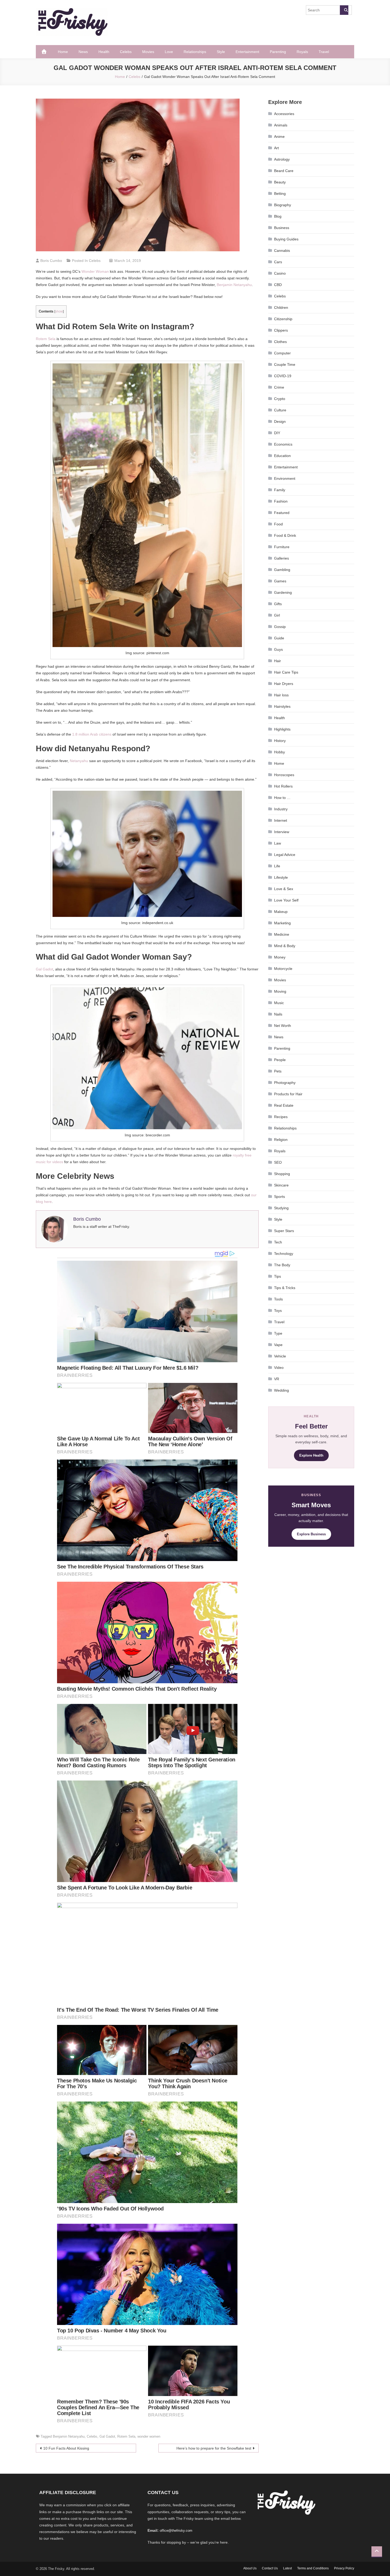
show (59, 311)
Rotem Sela (46, 339)
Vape (278, 1345)
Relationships (195, 52)
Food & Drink (285, 535)
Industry (281, 809)
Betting (280, 194)
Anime (279, 137)
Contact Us (270, 2568)
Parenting (278, 52)
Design (280, 421)
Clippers (281, 330)
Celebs (126, 52)
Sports (279, 1197)
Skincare (281, 1185)
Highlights (282, 729)
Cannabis (282, 250)
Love (169, 52)
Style (221, 52)
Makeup (281, 912)
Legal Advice (285, 855)
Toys (278, 1311)
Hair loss (281, 695)
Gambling (282, 570)
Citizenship (283, 319)
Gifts (278, 604)
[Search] (344, 10)
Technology (284, 1254)
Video (279, 1368)
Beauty (280, 182)
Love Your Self (286, 900)
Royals (302, 52)
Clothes (280, 342)
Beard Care (284, 171)
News (83, 52)
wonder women (149, 2436)
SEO (278, 1162)
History (280, 741)
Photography (285, 1083)
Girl (277, 615)
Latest (287, 2568)
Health (104, 52)
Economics (283, 444)
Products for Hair (288, 1094)
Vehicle (280, 1356)
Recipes (281, 1117)
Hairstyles (282, 706)
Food (278, 524)
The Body (282, 1265)
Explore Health (311, 1455)
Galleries (281, 558)
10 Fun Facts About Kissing (66, 2448)
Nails (278, 1014)
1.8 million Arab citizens (92, 734)
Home (63, 52)
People (280, 1060)
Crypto (280, 399)
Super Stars (284, 1231)
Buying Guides (286, 239)
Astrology (282, 159)
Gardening (283, 592)
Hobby (279, 752)
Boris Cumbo (51, 261)
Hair (278, 661)
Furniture (282, 547)
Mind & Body (285, 946)
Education (282, 456)
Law (278, 843)
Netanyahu (79, 761)
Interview (282, 832)
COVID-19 (283, 376)
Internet (281, 820)
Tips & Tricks (285, 1288)
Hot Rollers (283, 786)
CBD (278, 285)
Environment (285, 478)
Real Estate (284, 1105)
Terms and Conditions (313, 2568)
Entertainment (247, 52)
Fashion (281, 501)
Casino (280, 273)
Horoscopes (284, 775)
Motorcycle (283, 969)
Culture (280, 410)
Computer (282, 353)
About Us (250, 2568)
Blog (278, 216)
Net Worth (283, 1026)
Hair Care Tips (286, 672)
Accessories (284, 114)
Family (280, 490)
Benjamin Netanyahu (234, 285)
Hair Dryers (284, 684)
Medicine (282, 934)
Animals (281, 125)
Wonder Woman (95, 271)
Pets (278, 1071)
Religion (281, 1140)
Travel (324, 52)
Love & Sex (284, 889)
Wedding (281, 1390)
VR (277, 1379)
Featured (282, 513)
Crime (279, 387)
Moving (280, 991)
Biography (283, 205)
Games (280, 581)
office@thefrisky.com (176, 2531)
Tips (278, 1276)
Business (282, 228)
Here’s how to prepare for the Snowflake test (214, 2448)
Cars (278, 262)
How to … (282, 798)
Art (276, 148)
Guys (278, 649)
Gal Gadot (44, 969)
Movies (148, 52)
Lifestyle (281, 877)
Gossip (280, 627)
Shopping (282, 1174)
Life (277, 866)
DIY (277, 433)
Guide (279, 638)
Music (279, 1003)
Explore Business (311, 1534)
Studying (281, 1208)
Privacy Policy (344, 2568)
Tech (278, 1242)
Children (281, 307)
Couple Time (285, 364)
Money (280, 957)
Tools (278, 1299)
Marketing (282, 923)
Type (278, 1333)
